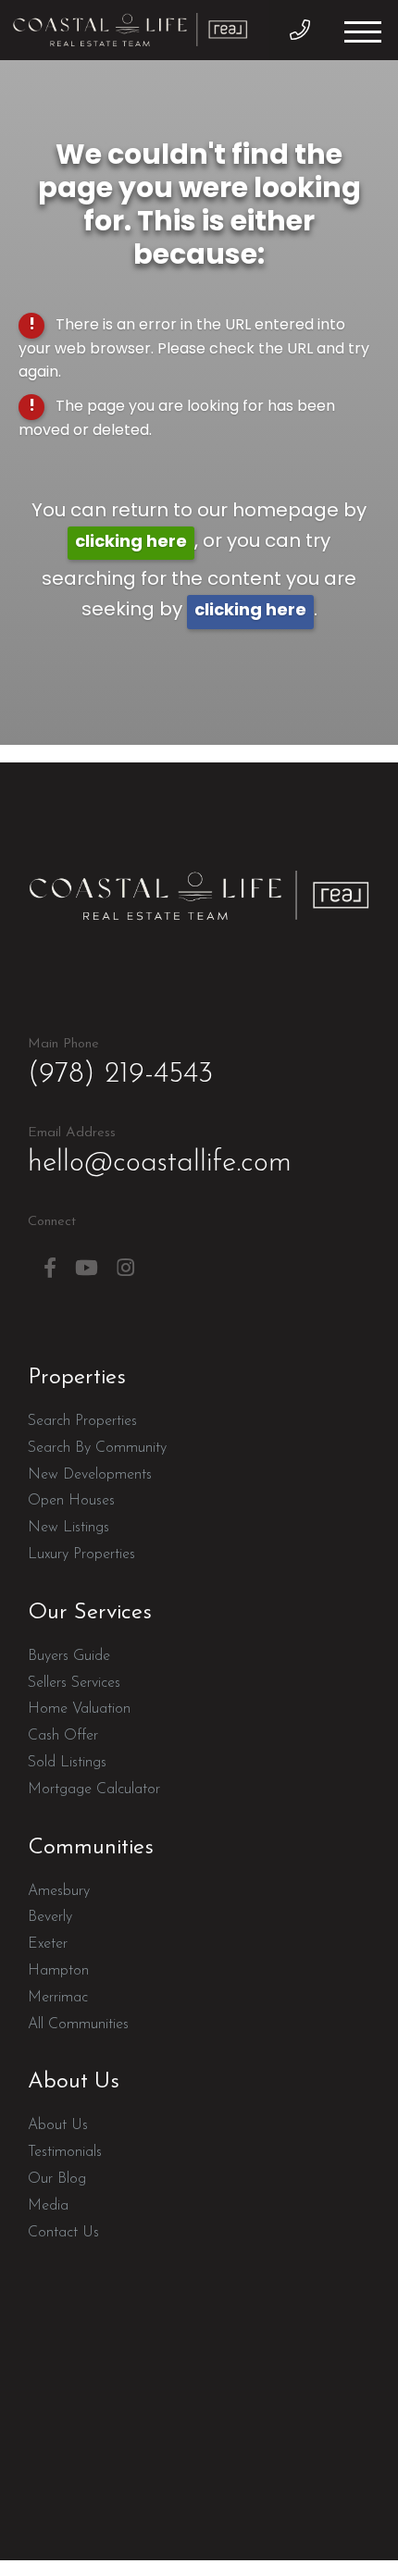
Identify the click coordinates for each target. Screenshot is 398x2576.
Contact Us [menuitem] (63, 2233)
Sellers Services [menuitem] (74, 1683)
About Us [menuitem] (58, 2125)
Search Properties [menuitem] (82, 1421)
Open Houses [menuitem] (71, 1501)
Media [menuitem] (48, 2206)
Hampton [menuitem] (58, 1971)
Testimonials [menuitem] (65, 2152)
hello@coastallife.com (160, 1152)
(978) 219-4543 (299, 30)
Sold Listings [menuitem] (67, 1763)
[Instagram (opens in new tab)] (125, 1268)
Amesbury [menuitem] (59, 1891)
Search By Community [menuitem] (97, 1448)
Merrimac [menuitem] (58, 1998)
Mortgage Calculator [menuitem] (94, 1790)
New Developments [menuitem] (90, 1475)
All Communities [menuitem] (78, 2025)
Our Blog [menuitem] (57, 2179)
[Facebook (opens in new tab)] (50, 1268)
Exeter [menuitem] (48, 1944)
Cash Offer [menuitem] (63, 1736)
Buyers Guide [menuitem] (69, 1656)
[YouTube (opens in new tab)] (87, 1268)
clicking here (131, 543)
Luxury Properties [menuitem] (81, 1554)
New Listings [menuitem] (68, 1528)
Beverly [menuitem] (50, 1917)
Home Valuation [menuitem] (79, 1709)
